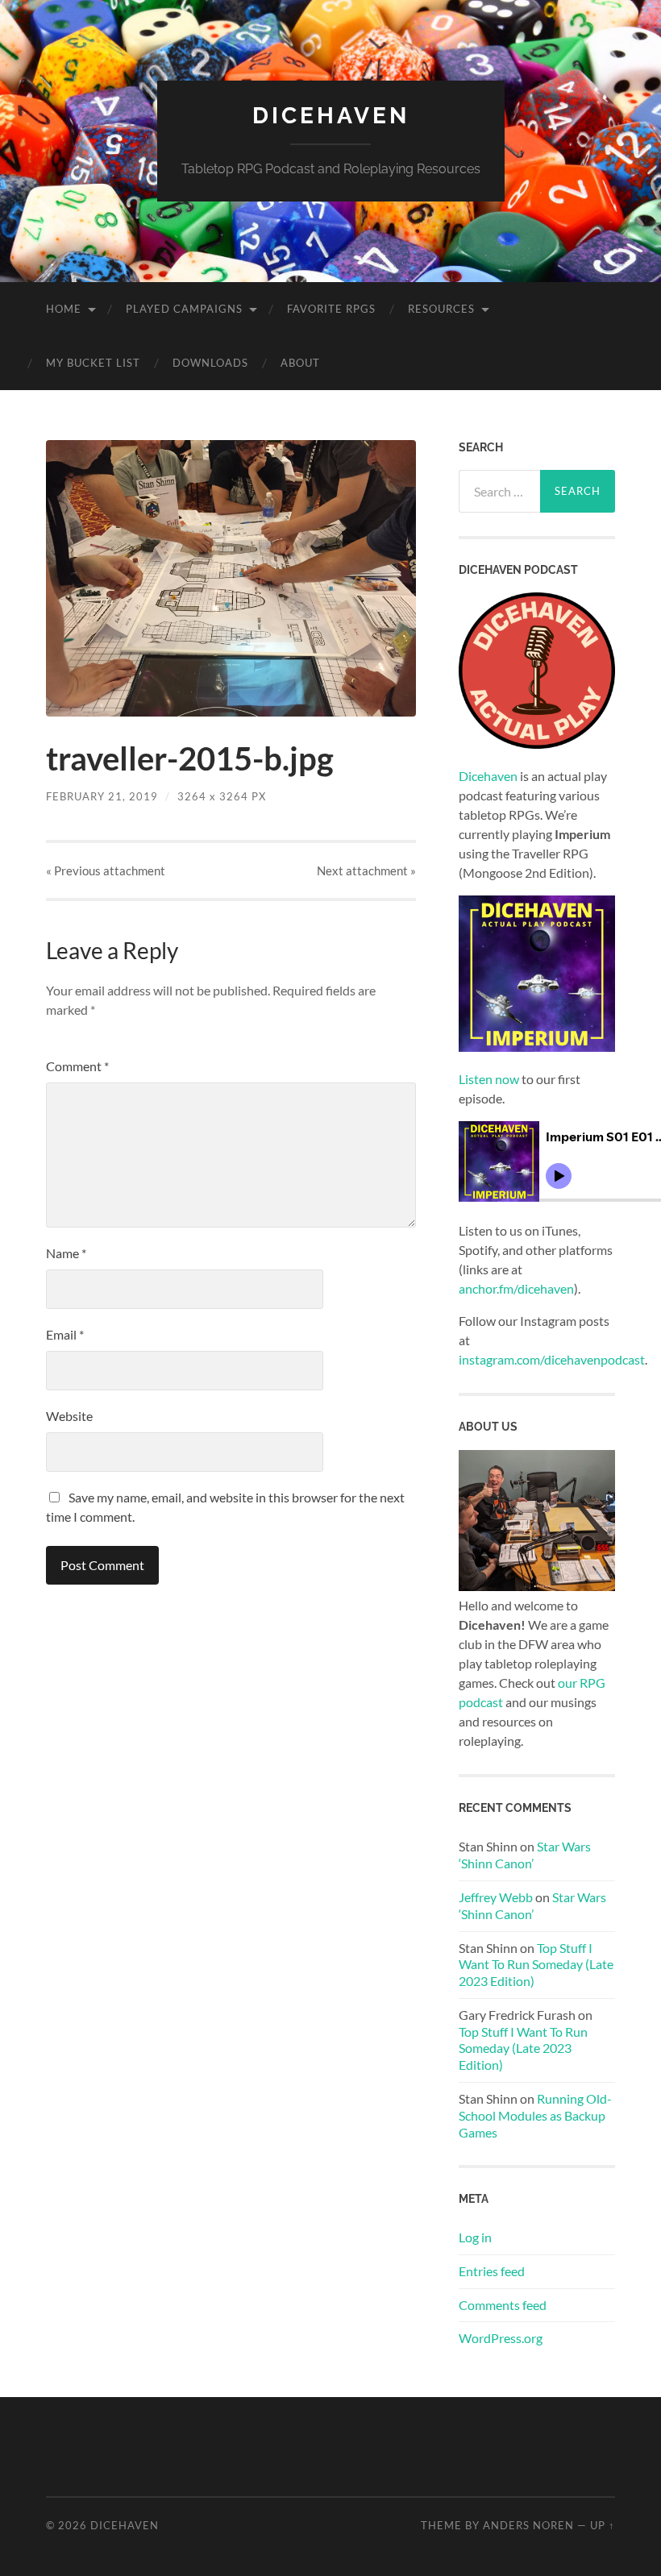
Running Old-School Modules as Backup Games (535, 2115)
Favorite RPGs (331, 309)
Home (64, 309)
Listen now (489, 1079)
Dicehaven (331, 116)
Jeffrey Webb (496, 1897)
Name (66, 1253)
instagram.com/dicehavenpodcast (552, 1359)
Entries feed (492, 2271)
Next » (366, 870)
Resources (441, 309)
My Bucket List (93, 363)
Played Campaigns (184, 309)
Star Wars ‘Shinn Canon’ (525, 1855)
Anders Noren (528, 2525)
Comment (77, 1066)
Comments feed (503, 2305)
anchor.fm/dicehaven (516, 1288)
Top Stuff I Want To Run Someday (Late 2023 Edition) (536, 1965)
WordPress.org (501, 2338)
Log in (475, 2237)
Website (69, 1416)
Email (65, 1334)
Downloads (210, 363)
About (300, 363)
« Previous (106, 870)
